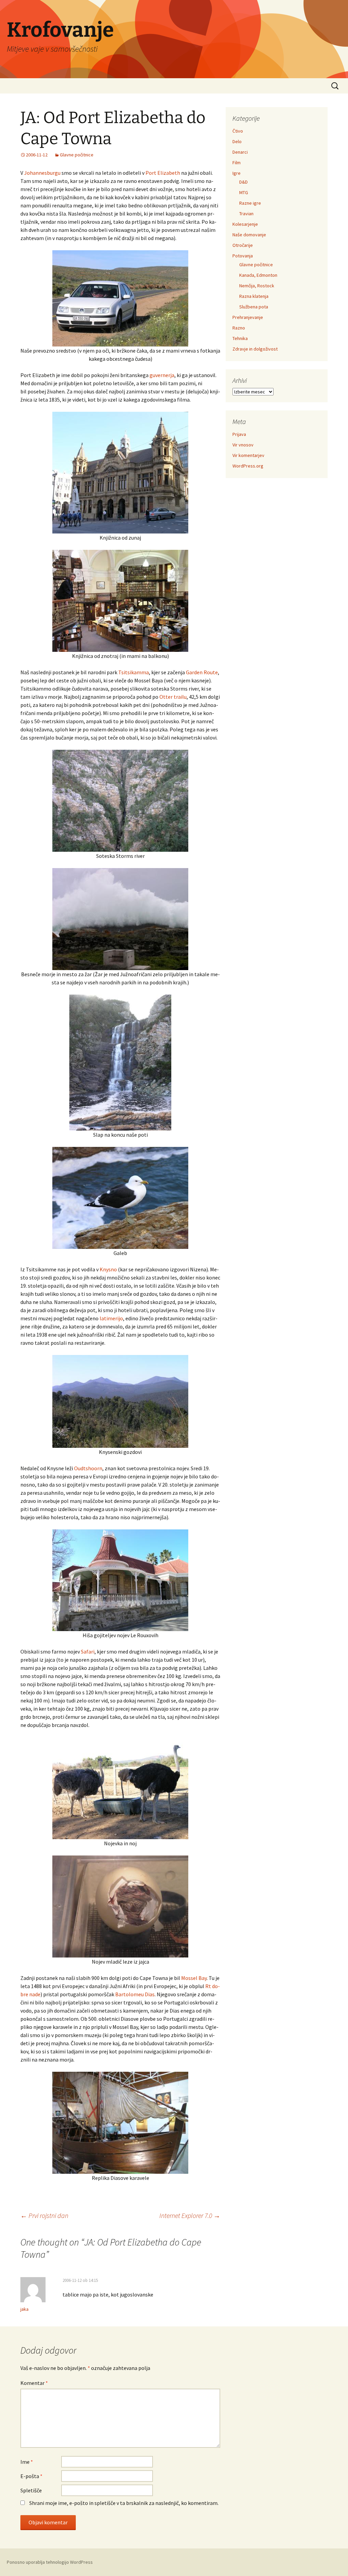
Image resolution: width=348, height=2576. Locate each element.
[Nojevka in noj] (120, 1787)
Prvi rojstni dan (44, 2215)
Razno (239, 328)
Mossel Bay (194, 1978)
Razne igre (250, 203)
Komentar (34, 2383)
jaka (24, 2309)
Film (237, 163)
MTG (244, 192)
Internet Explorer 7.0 (190, 2215)
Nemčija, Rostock (257, 286)
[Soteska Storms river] (120, 800)
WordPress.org (248, 466)
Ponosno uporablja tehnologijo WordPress (50, 2562)
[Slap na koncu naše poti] (120, 1062)
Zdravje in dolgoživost (255, 349)
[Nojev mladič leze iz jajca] (120, 1906)
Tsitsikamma (134, 672)
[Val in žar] (120, 918)
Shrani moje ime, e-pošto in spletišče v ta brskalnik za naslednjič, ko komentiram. (124, 2503)
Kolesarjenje (245, 224)
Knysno (108, 1269)
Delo (237, 141)
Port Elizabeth (163, 173)
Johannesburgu (42, 173)
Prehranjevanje (248, 317)
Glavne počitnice (77, 155)
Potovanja (243, 256)
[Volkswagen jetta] (120, 298)
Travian (246, 214)
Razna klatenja (254, 296)
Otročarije (243, 245)
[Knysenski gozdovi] (120, 1401)
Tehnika (240, 338)
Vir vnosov (243, 445)
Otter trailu (173, 697)
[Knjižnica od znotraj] (120, 600)
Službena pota (254, 307)
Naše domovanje (249, 235)
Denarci (240, 152)
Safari (88, 1651)
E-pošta (31, 2476)
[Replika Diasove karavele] (120, 2122)
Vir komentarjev (248, 455)
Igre (237, 173)
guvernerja (162, 375)
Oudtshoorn (88, 1468)
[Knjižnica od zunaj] (120, 472)
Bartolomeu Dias (135, 1994)
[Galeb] (120, 1197)
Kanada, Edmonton (258, 275)
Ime (27, 2462)
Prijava (239, 434)
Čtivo (238, 131)
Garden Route (202, 672)
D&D (243, 182)
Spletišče (31, 2490)
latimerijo (111, 1318)
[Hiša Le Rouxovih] (120, 1579)
